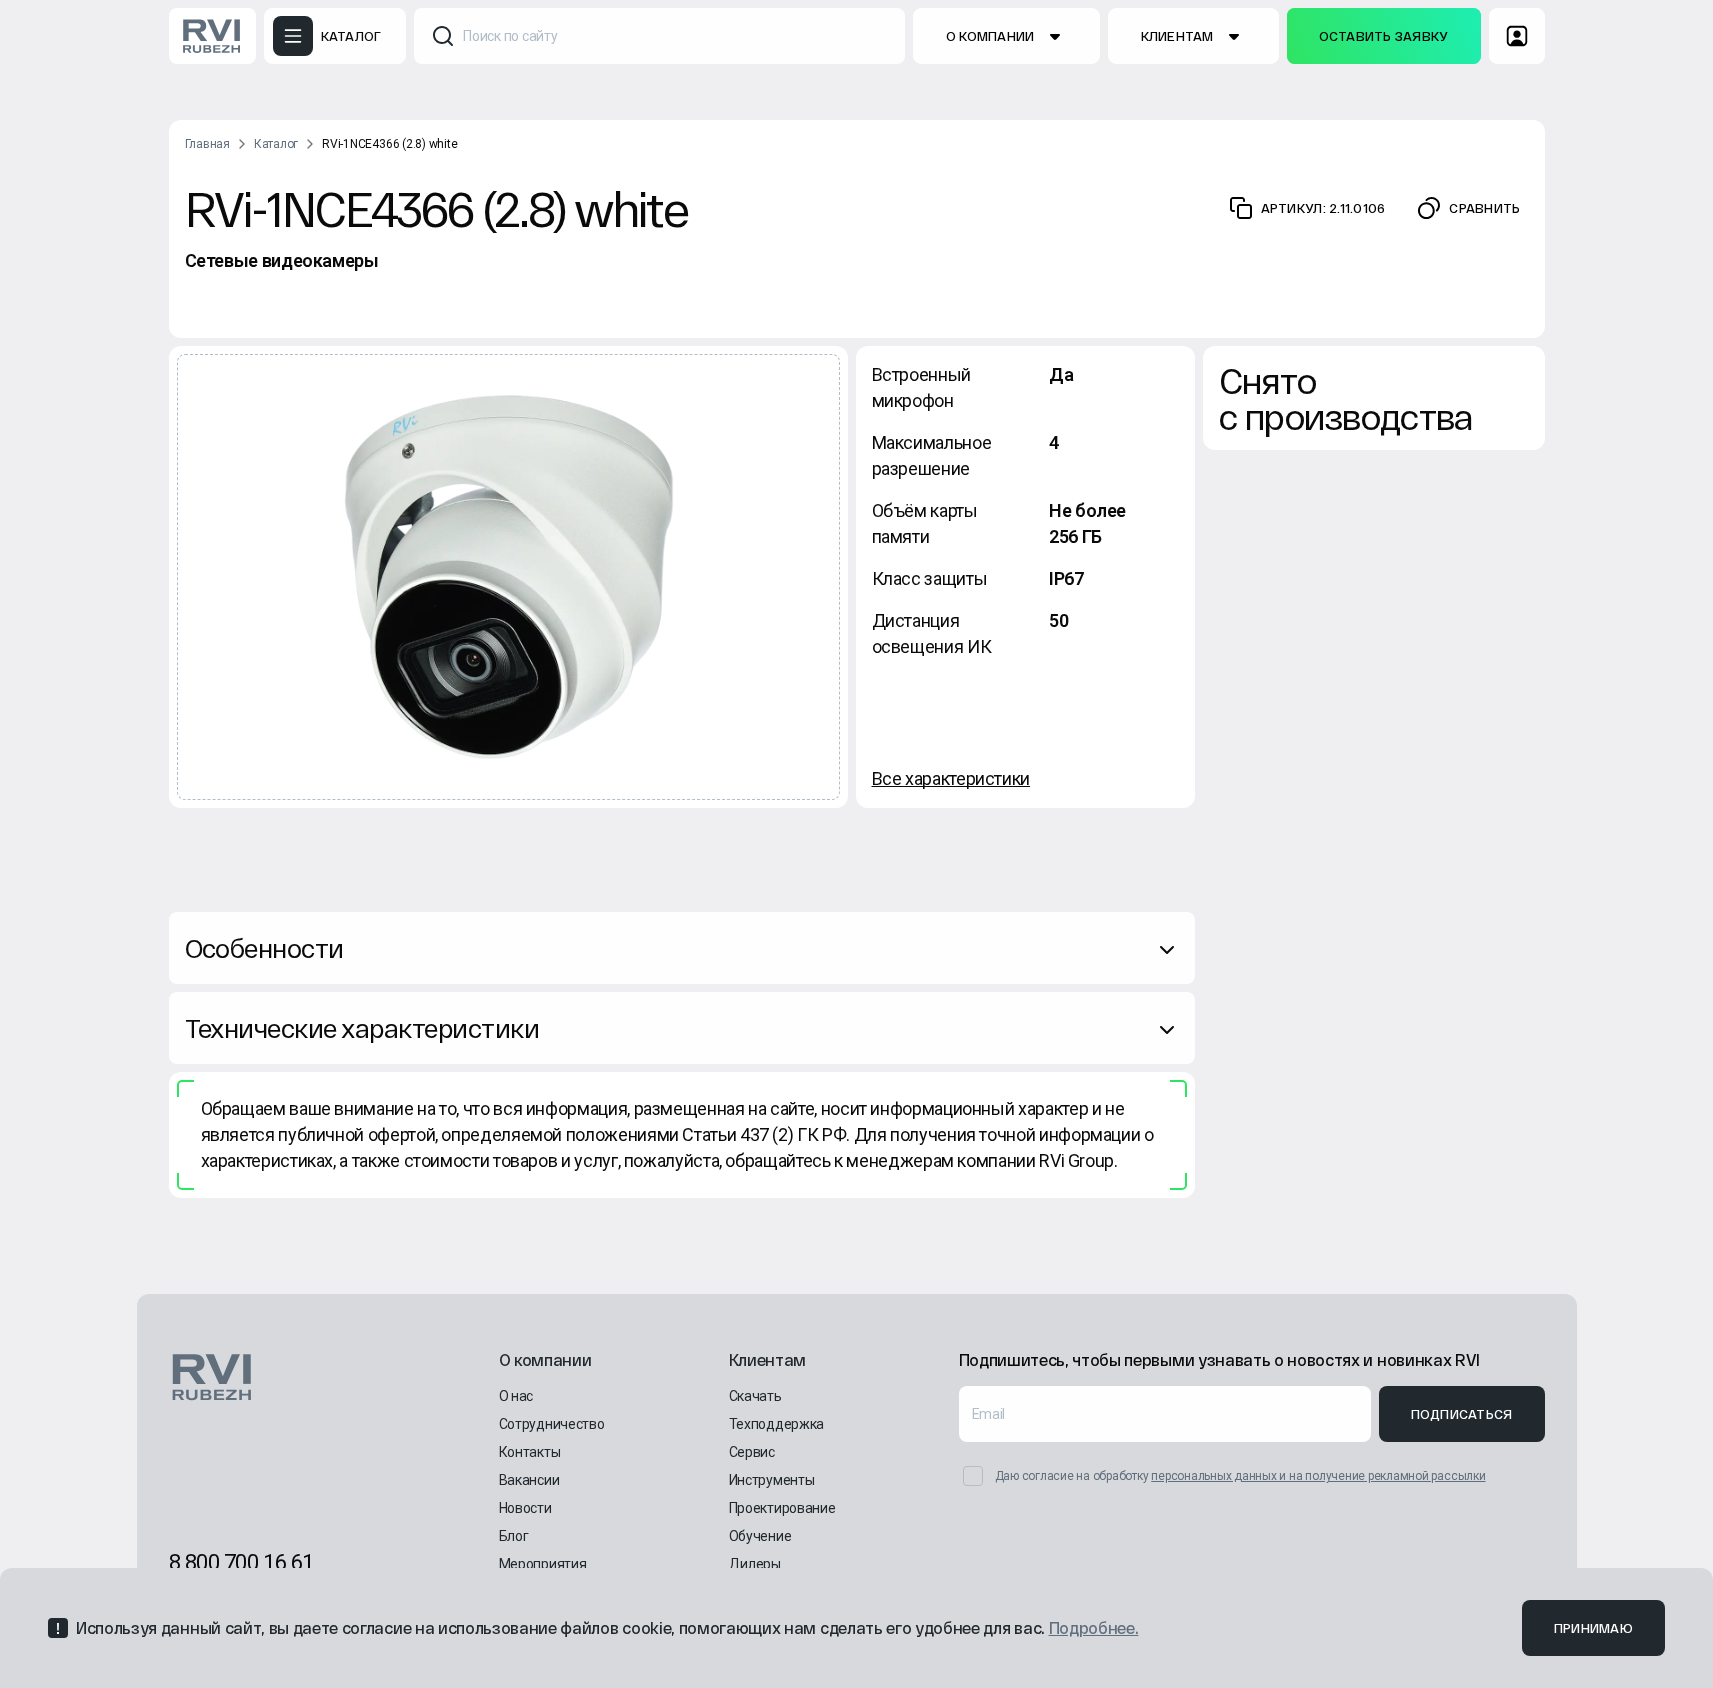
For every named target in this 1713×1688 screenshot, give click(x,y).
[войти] (1517, 36)
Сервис (752, 1452)
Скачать (755, 1396)
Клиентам (1177, 36)
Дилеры (755, 1564)
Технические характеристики (362, 1027)
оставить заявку (1384, 36)
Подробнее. (1094, 1627)
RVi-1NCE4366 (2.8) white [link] (389, 144)
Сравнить (1484, 208)
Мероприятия (543, 1564)
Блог (514, 1536)
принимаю (1593, 1628)
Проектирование (782, 1508)
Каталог (276, 144)
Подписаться (1462, 1414)
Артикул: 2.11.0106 (1323, 208)
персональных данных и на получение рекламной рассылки (1318, 1476)
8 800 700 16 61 (241, 1562)
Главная (207, 144)
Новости (525, 1508)
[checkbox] (973, 1476)
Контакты (530, 1452)
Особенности (264, 947)
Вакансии (529, 1480)
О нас (516, 1396)
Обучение (760, 1536)
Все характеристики (951, 778)
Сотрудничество (552, 1424)
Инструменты (772, 1480)
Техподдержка (777, 1424)
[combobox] (659, 36)
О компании (990, 36)
